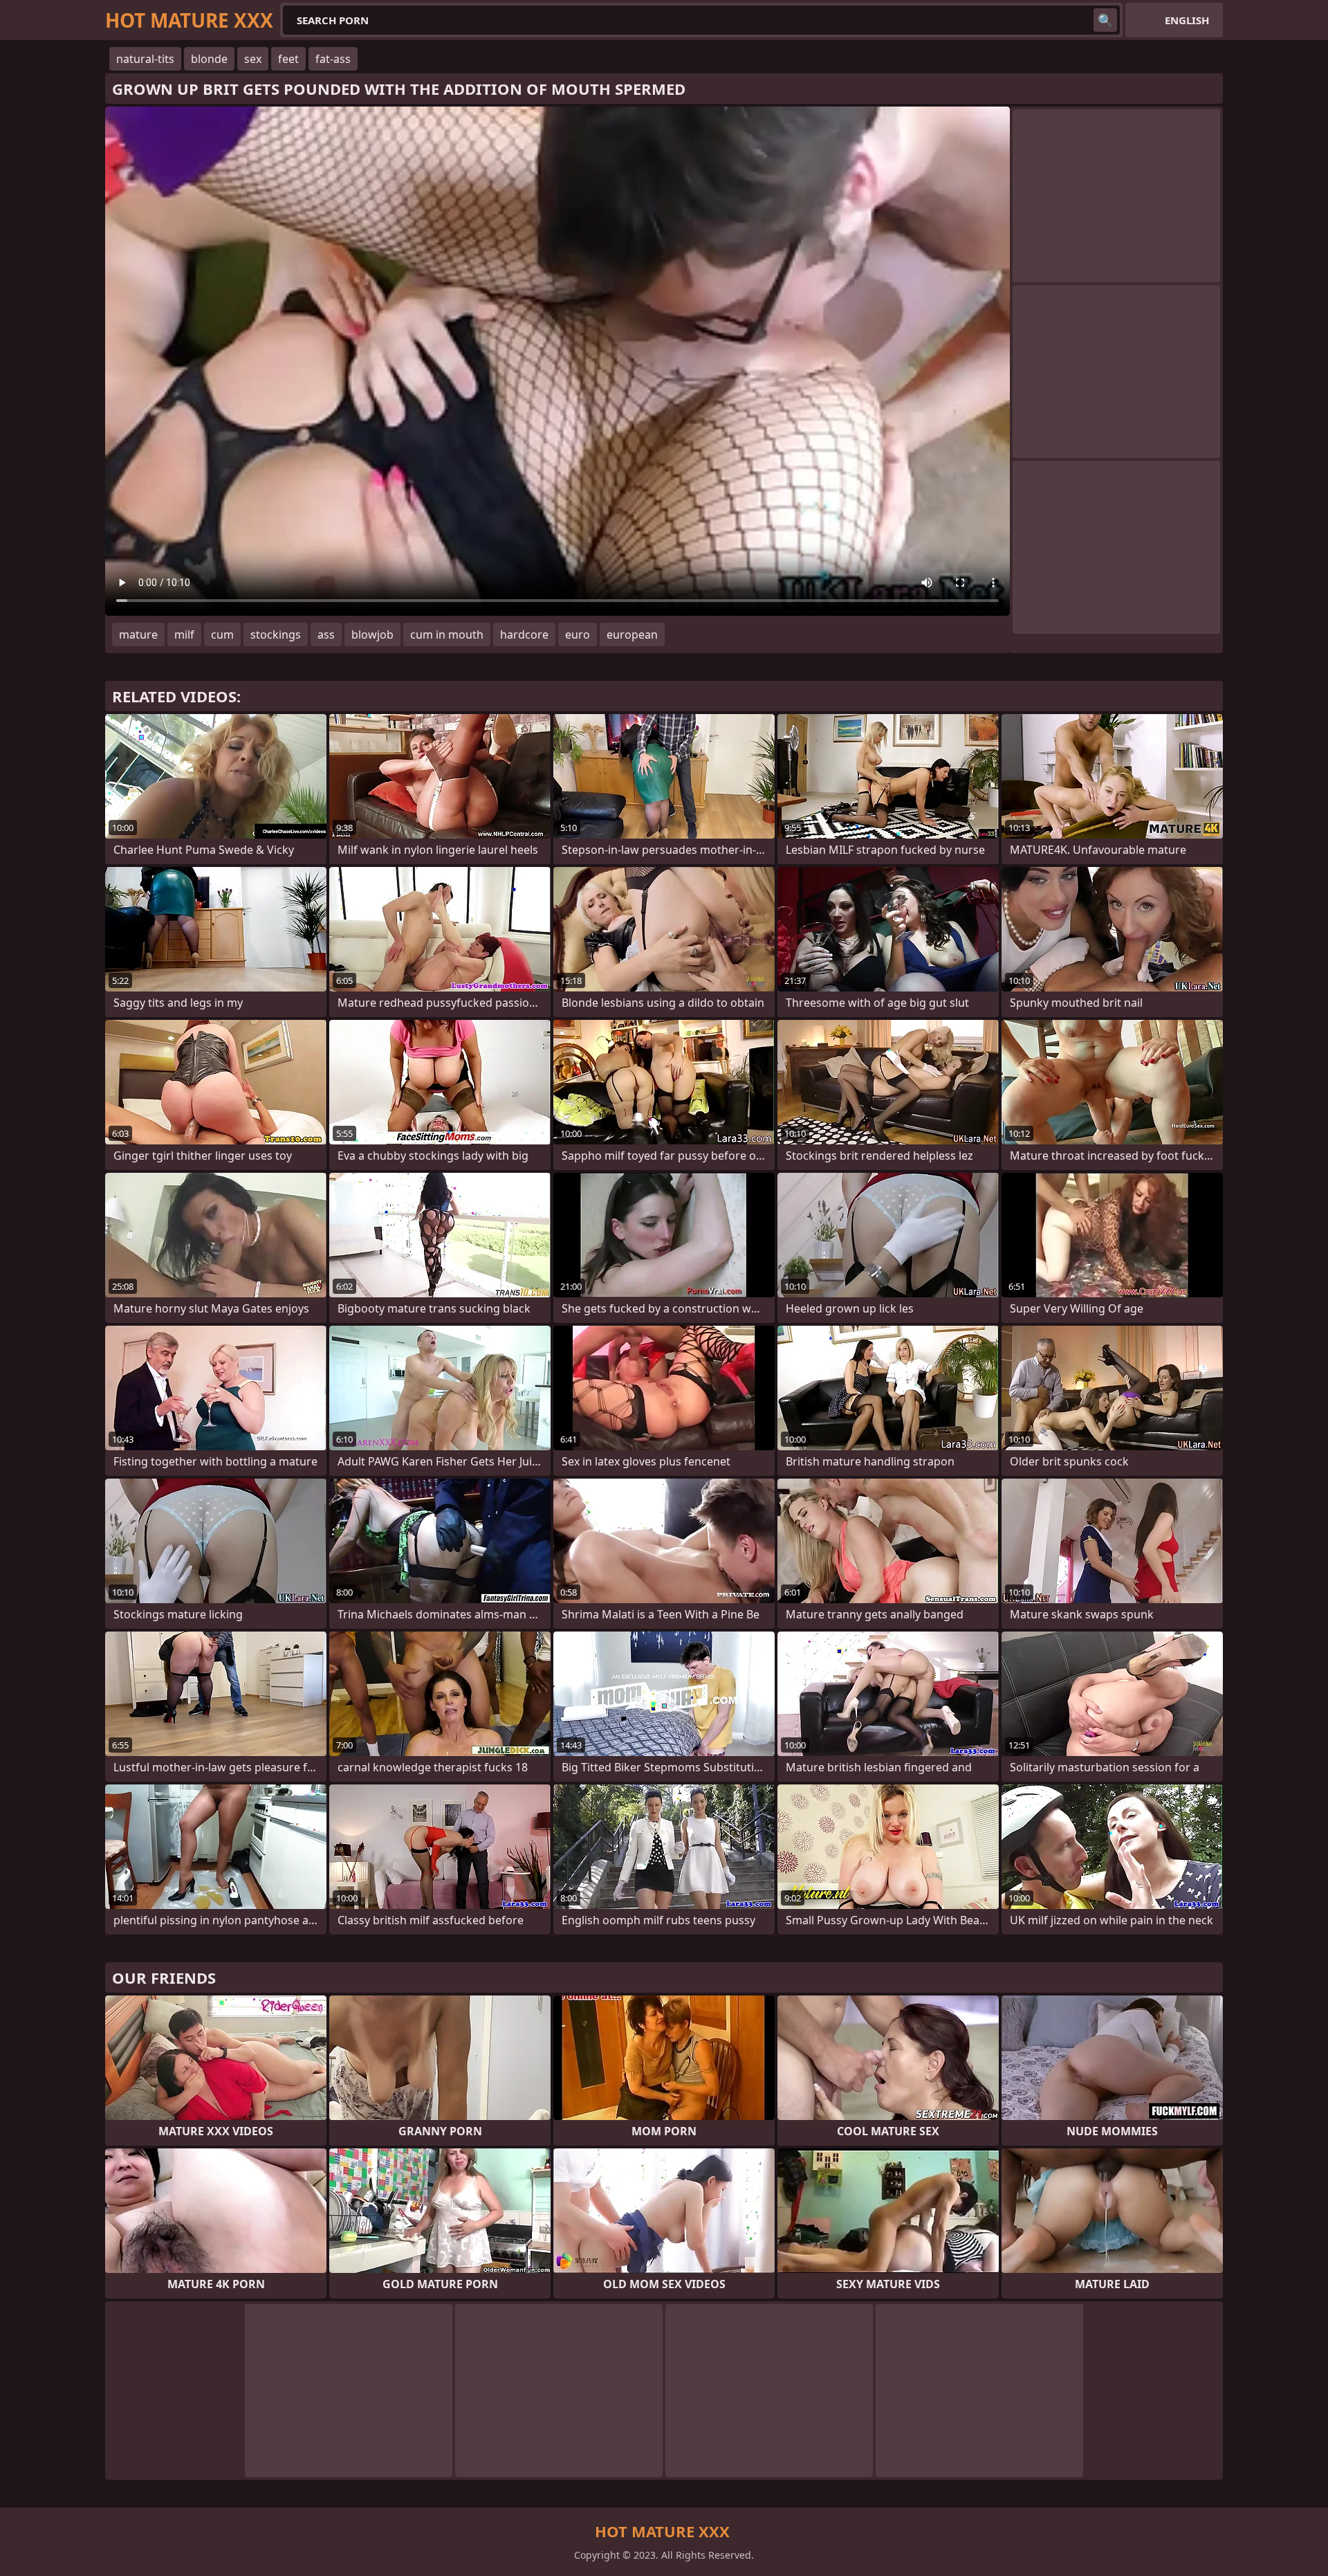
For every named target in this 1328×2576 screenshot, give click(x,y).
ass (326, 634)
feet (288, 59)
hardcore (524, 634)
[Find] (1105, 20)
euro (578, 634)
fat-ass (333, 59)
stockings (276, 634)
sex (253, 59)
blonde (209, 59)
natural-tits (145, 59)
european (632, 634)
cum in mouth (447, 634)
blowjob (372, 634)
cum (222, 634)
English (1187, 20)
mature (138, 634)
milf (184, 634)
